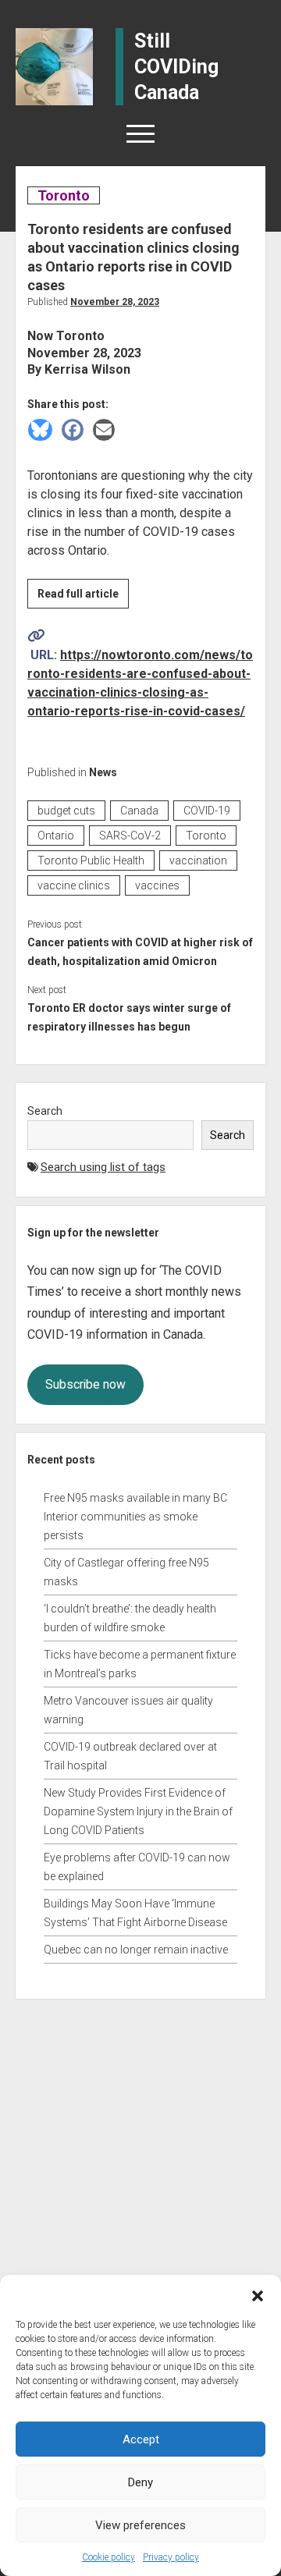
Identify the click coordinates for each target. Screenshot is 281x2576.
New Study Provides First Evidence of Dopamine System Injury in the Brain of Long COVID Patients (138, 1811)
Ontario (56, 836)
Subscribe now (85, 1384)
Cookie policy (108, 2557)
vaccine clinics (74, 885)
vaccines (157, 885)
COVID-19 (207, 811)
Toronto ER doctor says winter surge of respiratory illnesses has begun (129, 1017)
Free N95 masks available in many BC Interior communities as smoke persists (135, 1517)
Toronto (63, 195)
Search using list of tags (103, 1167)
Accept (141, 2439)
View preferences (140, 2525)
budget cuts (66, 811)
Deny (140, 2482)
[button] (258, 2294)
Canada (139, 811)
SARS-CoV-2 (130, 836)
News (103, 772)
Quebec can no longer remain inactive (136, 1950)
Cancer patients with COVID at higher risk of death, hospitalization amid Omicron (140, 952)
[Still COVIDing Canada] (54, 66)
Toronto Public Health (91, 860)
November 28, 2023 (115, 302)
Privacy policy (171, 2557)
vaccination (198, 860)
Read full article (83, 598)
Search (45, 1111)
